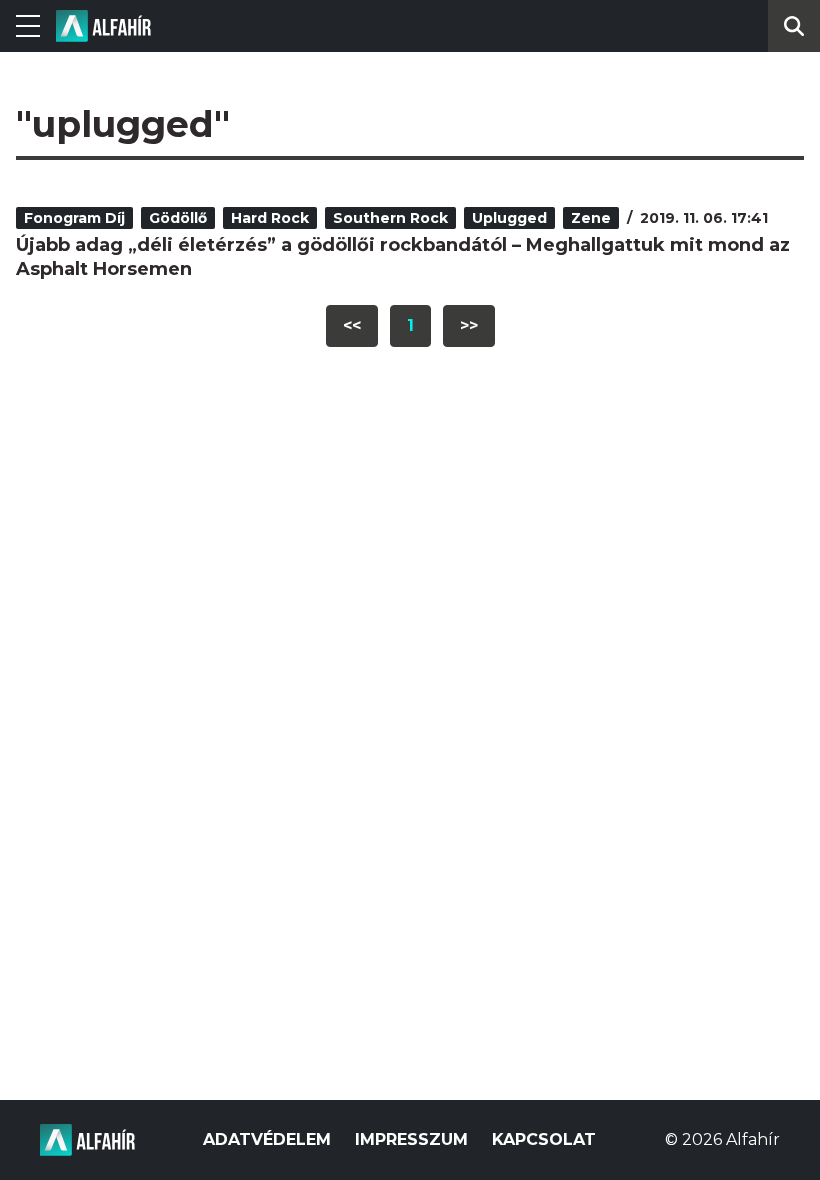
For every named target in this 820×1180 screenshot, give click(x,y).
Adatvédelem (267, 1139)
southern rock (390, 218)
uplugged (509, 218)
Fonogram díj (74, 218)
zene (591, 218)
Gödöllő (178, 218)
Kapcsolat (544, 1139)
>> (469, 325)
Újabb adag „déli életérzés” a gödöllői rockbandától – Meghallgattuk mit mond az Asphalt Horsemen (403, 257)
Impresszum (411, 1139)
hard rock (270, 218)
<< (352, 325)
